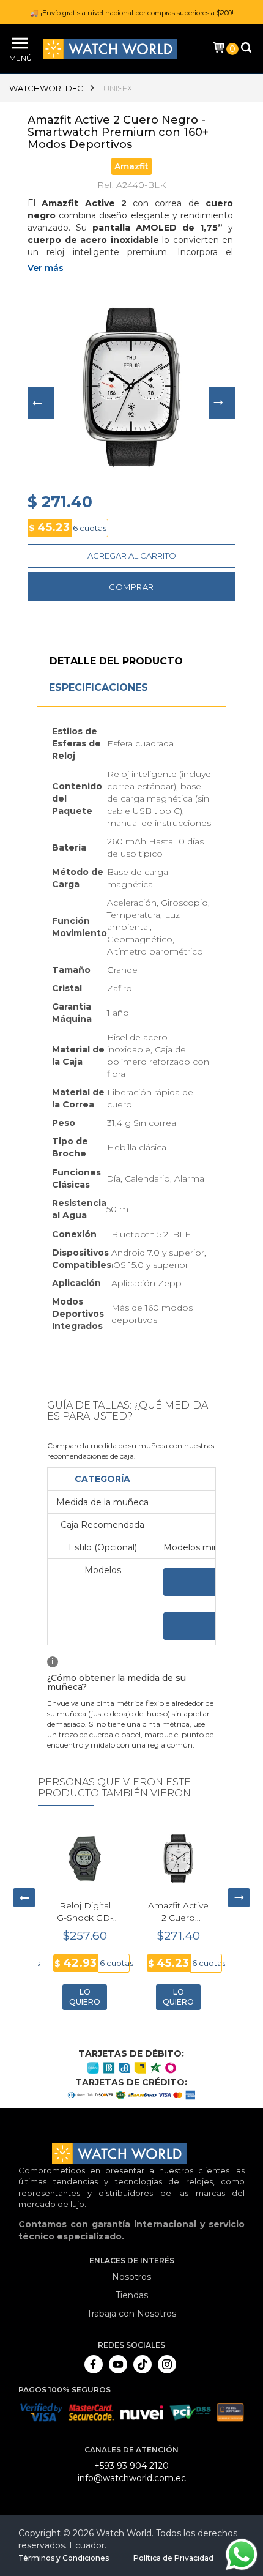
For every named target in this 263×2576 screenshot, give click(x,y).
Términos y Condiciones (64, 2558)
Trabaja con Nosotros (131, 2314)
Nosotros (131, 2277)
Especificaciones (98, 687)
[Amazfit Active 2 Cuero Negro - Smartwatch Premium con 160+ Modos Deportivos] (178, 1859)
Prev (41, 403)
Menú (18, 58)
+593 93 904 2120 (131, 2466)
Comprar (131, 587)
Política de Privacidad (173, 2558)
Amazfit (131, 166)
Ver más (46, 268)
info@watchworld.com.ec (132, 2478)
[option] (85, 1919)
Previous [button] (24, 1898)
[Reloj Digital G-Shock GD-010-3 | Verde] (85, 1859)
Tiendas (132, 2295)
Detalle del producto (116, 661)
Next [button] (239, 1898)
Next (222, 403)
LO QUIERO (85, 1997)
